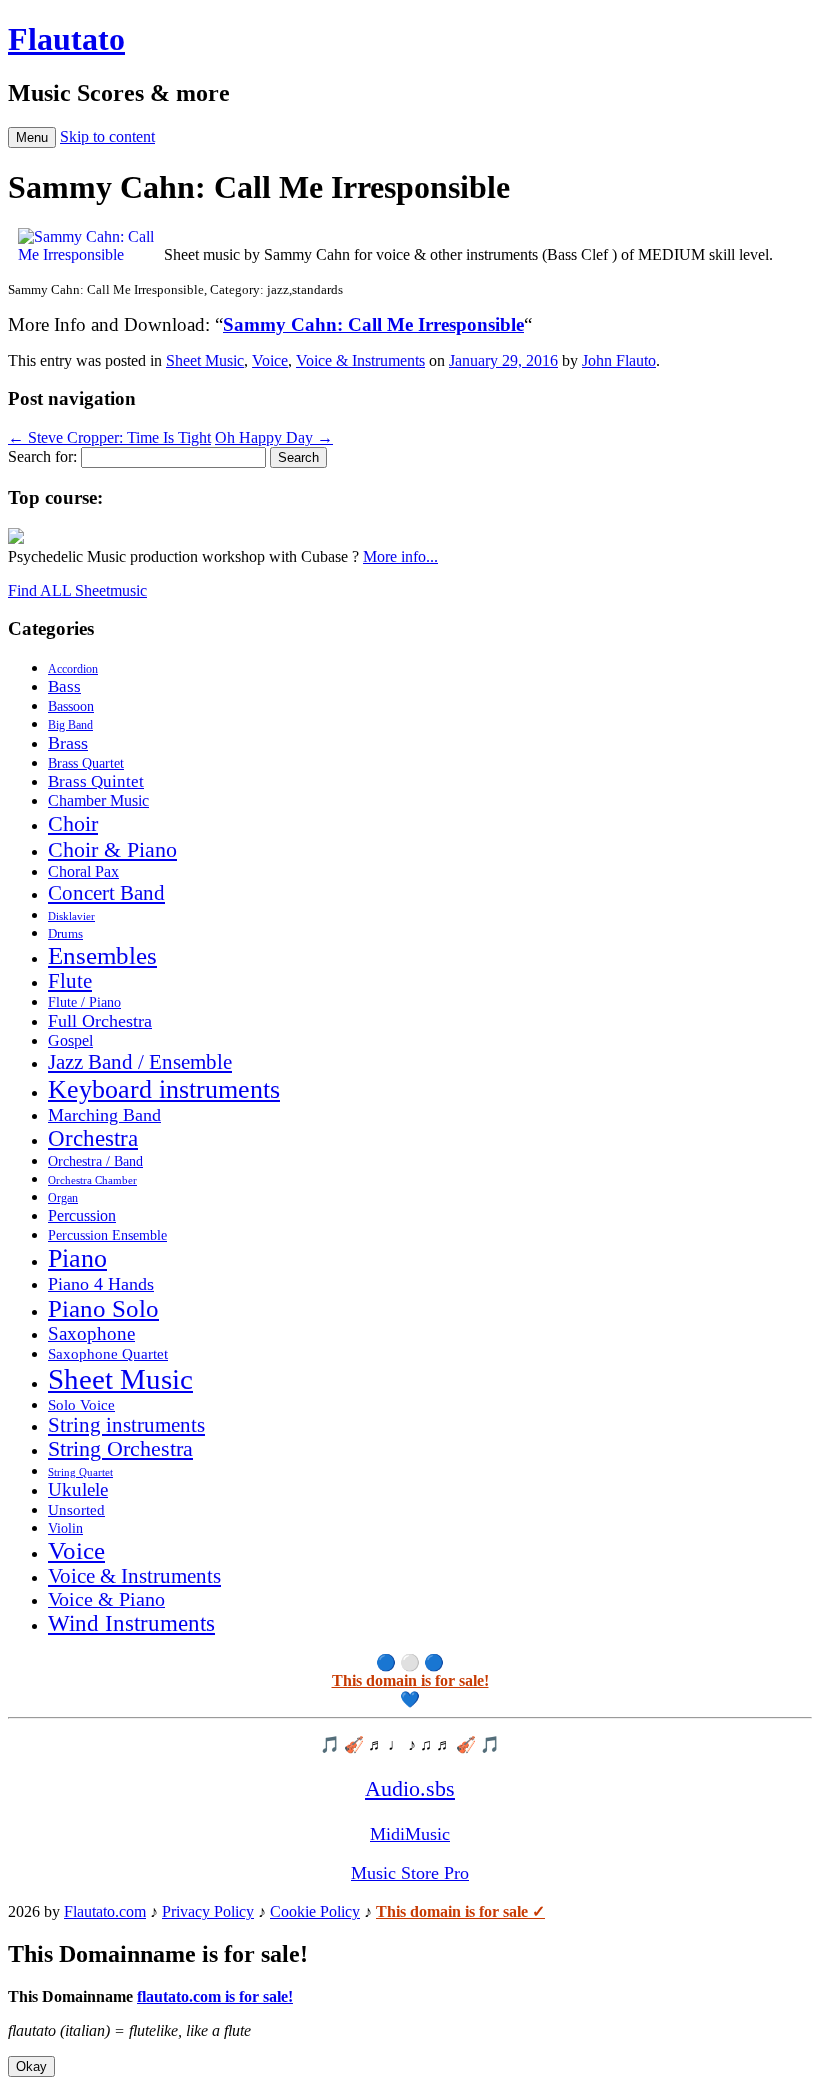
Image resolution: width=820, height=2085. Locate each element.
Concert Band (106, 893)
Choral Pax (83, 871)
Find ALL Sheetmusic (77, 590)
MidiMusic (410, 1834)
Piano (77, 1258)
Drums (65, 934)
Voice (270, 360)
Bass (64, 686)
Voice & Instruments (360, 360)
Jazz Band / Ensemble (140, 1062)
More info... (400, 556)
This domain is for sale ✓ (460, 1911)
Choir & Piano (112, 849)
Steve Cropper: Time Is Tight (109, 437)
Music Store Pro (410, 1873)
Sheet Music (205, 360)
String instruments (126, 1425)
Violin (65, 1528)
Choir (73, 823)
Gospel (70, 1040)
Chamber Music (98, 801)
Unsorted (76, 1509)
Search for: (42, 456)
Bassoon (71, 706)
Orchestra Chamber (92, 1180)
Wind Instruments (131, 1623)
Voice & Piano (106, 1599)
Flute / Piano (84, 1002)
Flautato (66, 39)
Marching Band (104, 1115)
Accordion (73, 669)
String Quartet (80, 1472)
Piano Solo (103, 1308)
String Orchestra (120, 1449)
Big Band (70, 725)
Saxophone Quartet (108, 1354)
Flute (70, 981)
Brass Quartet (86, 763)
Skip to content (107, 136)
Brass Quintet (96, 781)
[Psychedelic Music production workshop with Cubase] (16, 538)
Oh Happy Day (274, 437)
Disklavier (71, 916)
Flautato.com (105, 1911)
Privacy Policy (208, 1911)
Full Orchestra (100, 1021)
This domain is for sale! (410, 1680)
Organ (63, 1198)
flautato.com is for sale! (215, 1996)
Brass (68, 743)
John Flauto (619, 360)
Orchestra (93, 1138)
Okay (31, 2066)
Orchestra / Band (95, 1161)
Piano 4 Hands (101, 1284)
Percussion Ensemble (107, 1235)
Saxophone (91, 1333)
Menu (32, 137)
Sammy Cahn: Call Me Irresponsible (373, 324)
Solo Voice (81, 1405)
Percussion (82, 1215)
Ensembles (102, 955)
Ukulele (78, 1490)
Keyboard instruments (164, 1089)
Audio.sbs (410, 1788)
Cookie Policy (315, 1911)
